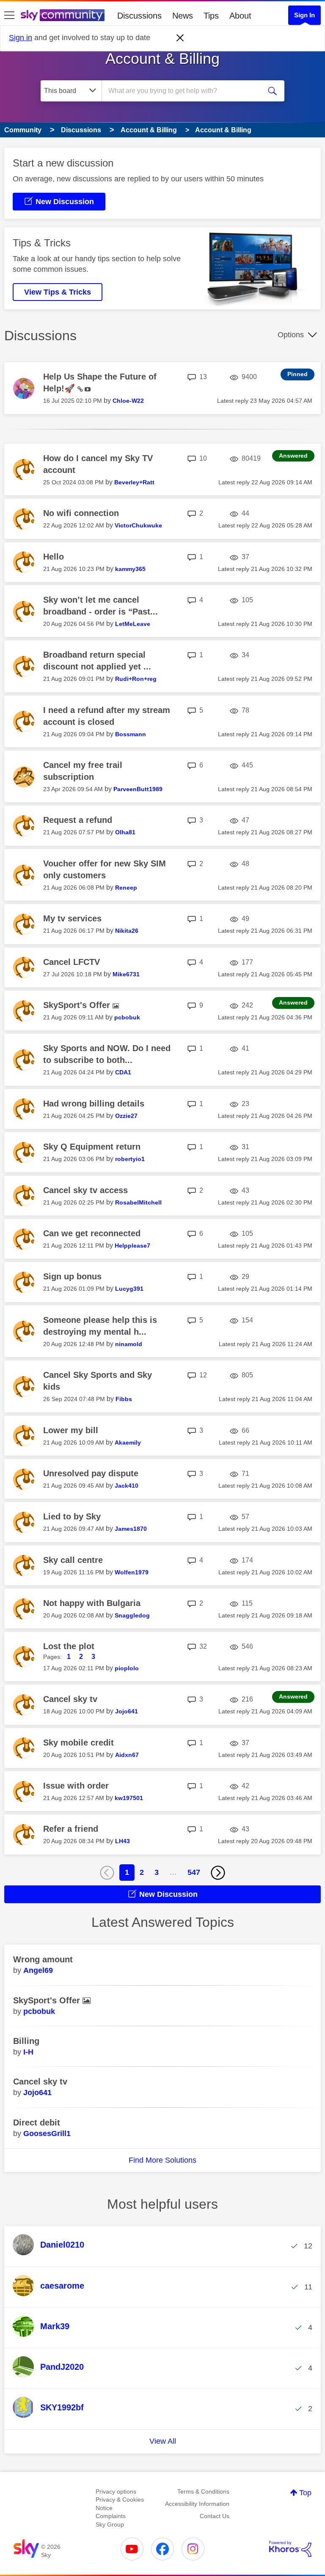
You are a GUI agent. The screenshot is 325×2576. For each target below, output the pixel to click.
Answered (293, 456)
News (183, 16)
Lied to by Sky (72, 1516)
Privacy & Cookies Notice (120, 2504)
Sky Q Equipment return (92, 1147)
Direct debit (37, 2123)
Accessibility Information (197, 2504)
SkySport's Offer (78, 1005)
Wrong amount (43, 1959)
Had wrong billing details (94, 1104)
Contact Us (215, 2516)
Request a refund (78, 820)
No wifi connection (81, 513)
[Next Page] (218, 1873)
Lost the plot (69, 1646)
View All (163, 2441)
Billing (26, 2041)
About (240, 16)
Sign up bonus (72, 1276)
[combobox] (184, 91)
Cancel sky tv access (85, 1190)
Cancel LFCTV (72, 962)
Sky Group (110, 2524)
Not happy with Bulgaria (92, 1603)
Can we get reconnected (92, 1233)
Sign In (304, 15)
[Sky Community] (63, 15)
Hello (54, 557)
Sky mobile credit (78, 1743)
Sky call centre (73, 1560)
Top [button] (305, 2493)
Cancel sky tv (70, 1699)
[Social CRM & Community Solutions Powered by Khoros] (290, 2549)
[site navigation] (9, 16)
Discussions (139, 16)
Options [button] (291, 335)
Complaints (111, 2516)
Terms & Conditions (203, 2491)
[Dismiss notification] (180, 38)
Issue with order (76, 1786)
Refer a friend (71, 1829)
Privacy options (116, 2491)
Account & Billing (162, 59)
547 (194, 1872)
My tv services (72, 918)
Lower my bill (71, 1430)
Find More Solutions (162, 2160)
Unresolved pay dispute (91, 1473)
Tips (211, 16)
